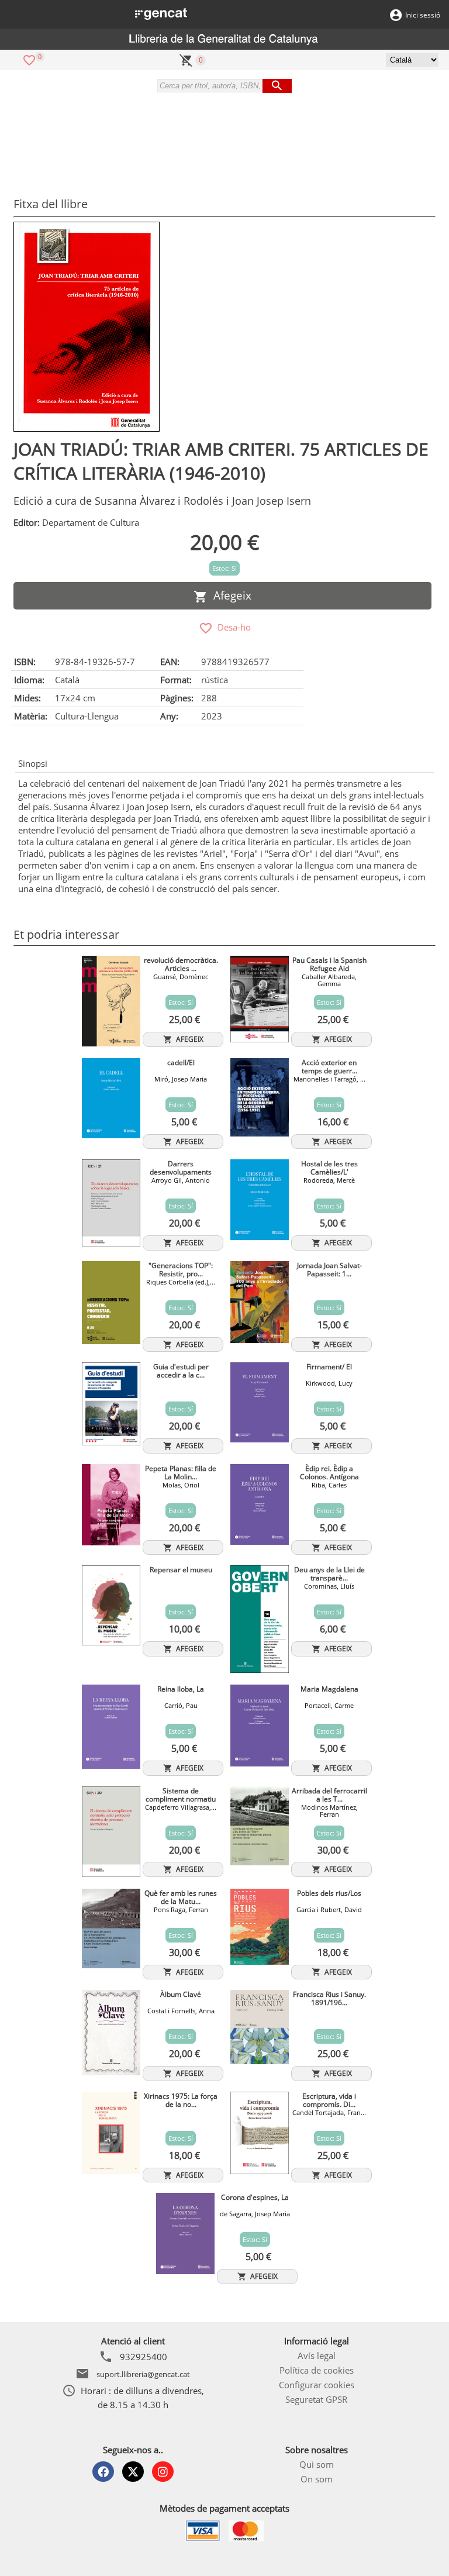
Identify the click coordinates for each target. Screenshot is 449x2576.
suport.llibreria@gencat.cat (143, 2374)
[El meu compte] (396, 14)
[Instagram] (163, 2472)
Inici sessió (423, 15)
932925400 (144, 2357)
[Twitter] (133, 2472)
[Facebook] (103, 2472)
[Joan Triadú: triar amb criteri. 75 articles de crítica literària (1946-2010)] (87, 327)
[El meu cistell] (186, 59)
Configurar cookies (317, 2385)
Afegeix (229, 595)
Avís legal (317, 2355)
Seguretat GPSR (316, 2399)
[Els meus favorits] (29, 59)
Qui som (317, 2464)
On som (317, 2479)
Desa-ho (232, 627)
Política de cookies (317, 2370)
